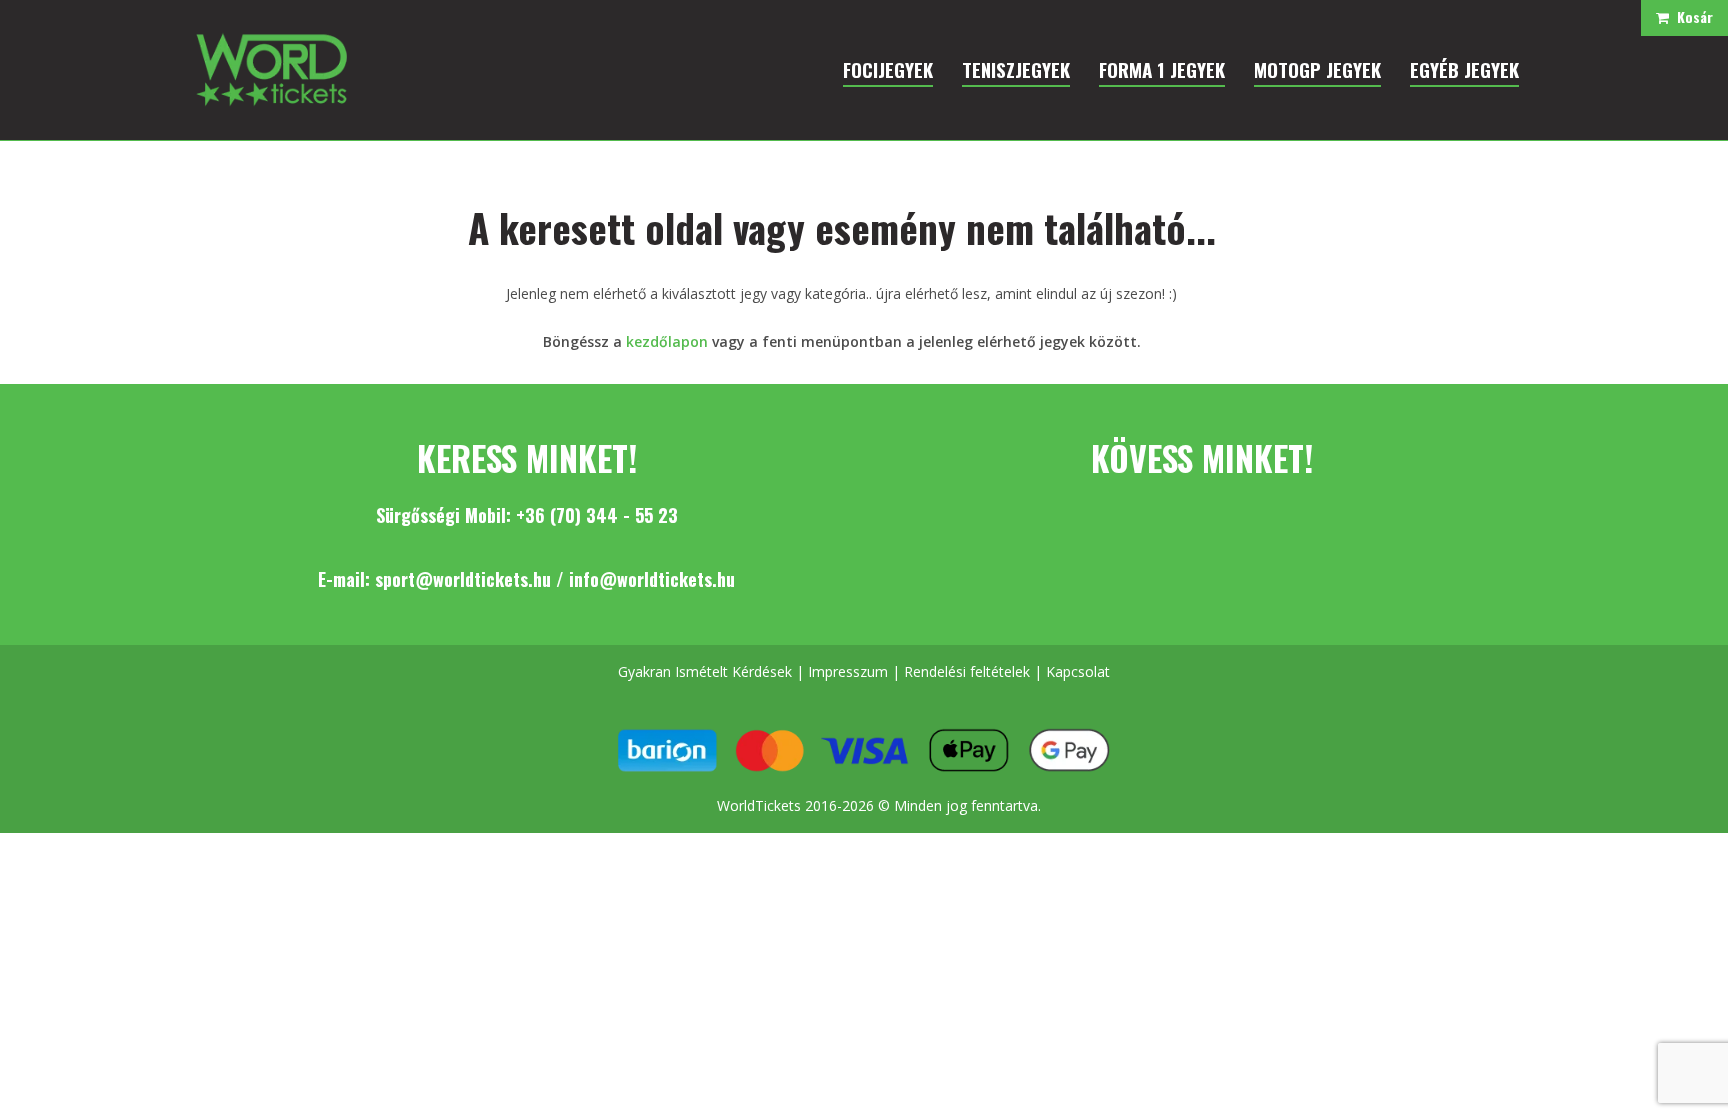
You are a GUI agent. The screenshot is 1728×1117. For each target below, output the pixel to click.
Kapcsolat (1078, 671)
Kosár (1691, 16)
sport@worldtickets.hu (463, 579)
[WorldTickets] (271, 68)
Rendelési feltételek (967, 671)
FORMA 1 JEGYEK (1162, 69)
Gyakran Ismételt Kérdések (705, 671)
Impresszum (848, 671)
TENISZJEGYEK (1016, 69)
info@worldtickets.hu (652, 579)
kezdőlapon (667, 341)
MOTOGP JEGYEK (1317, 69)
